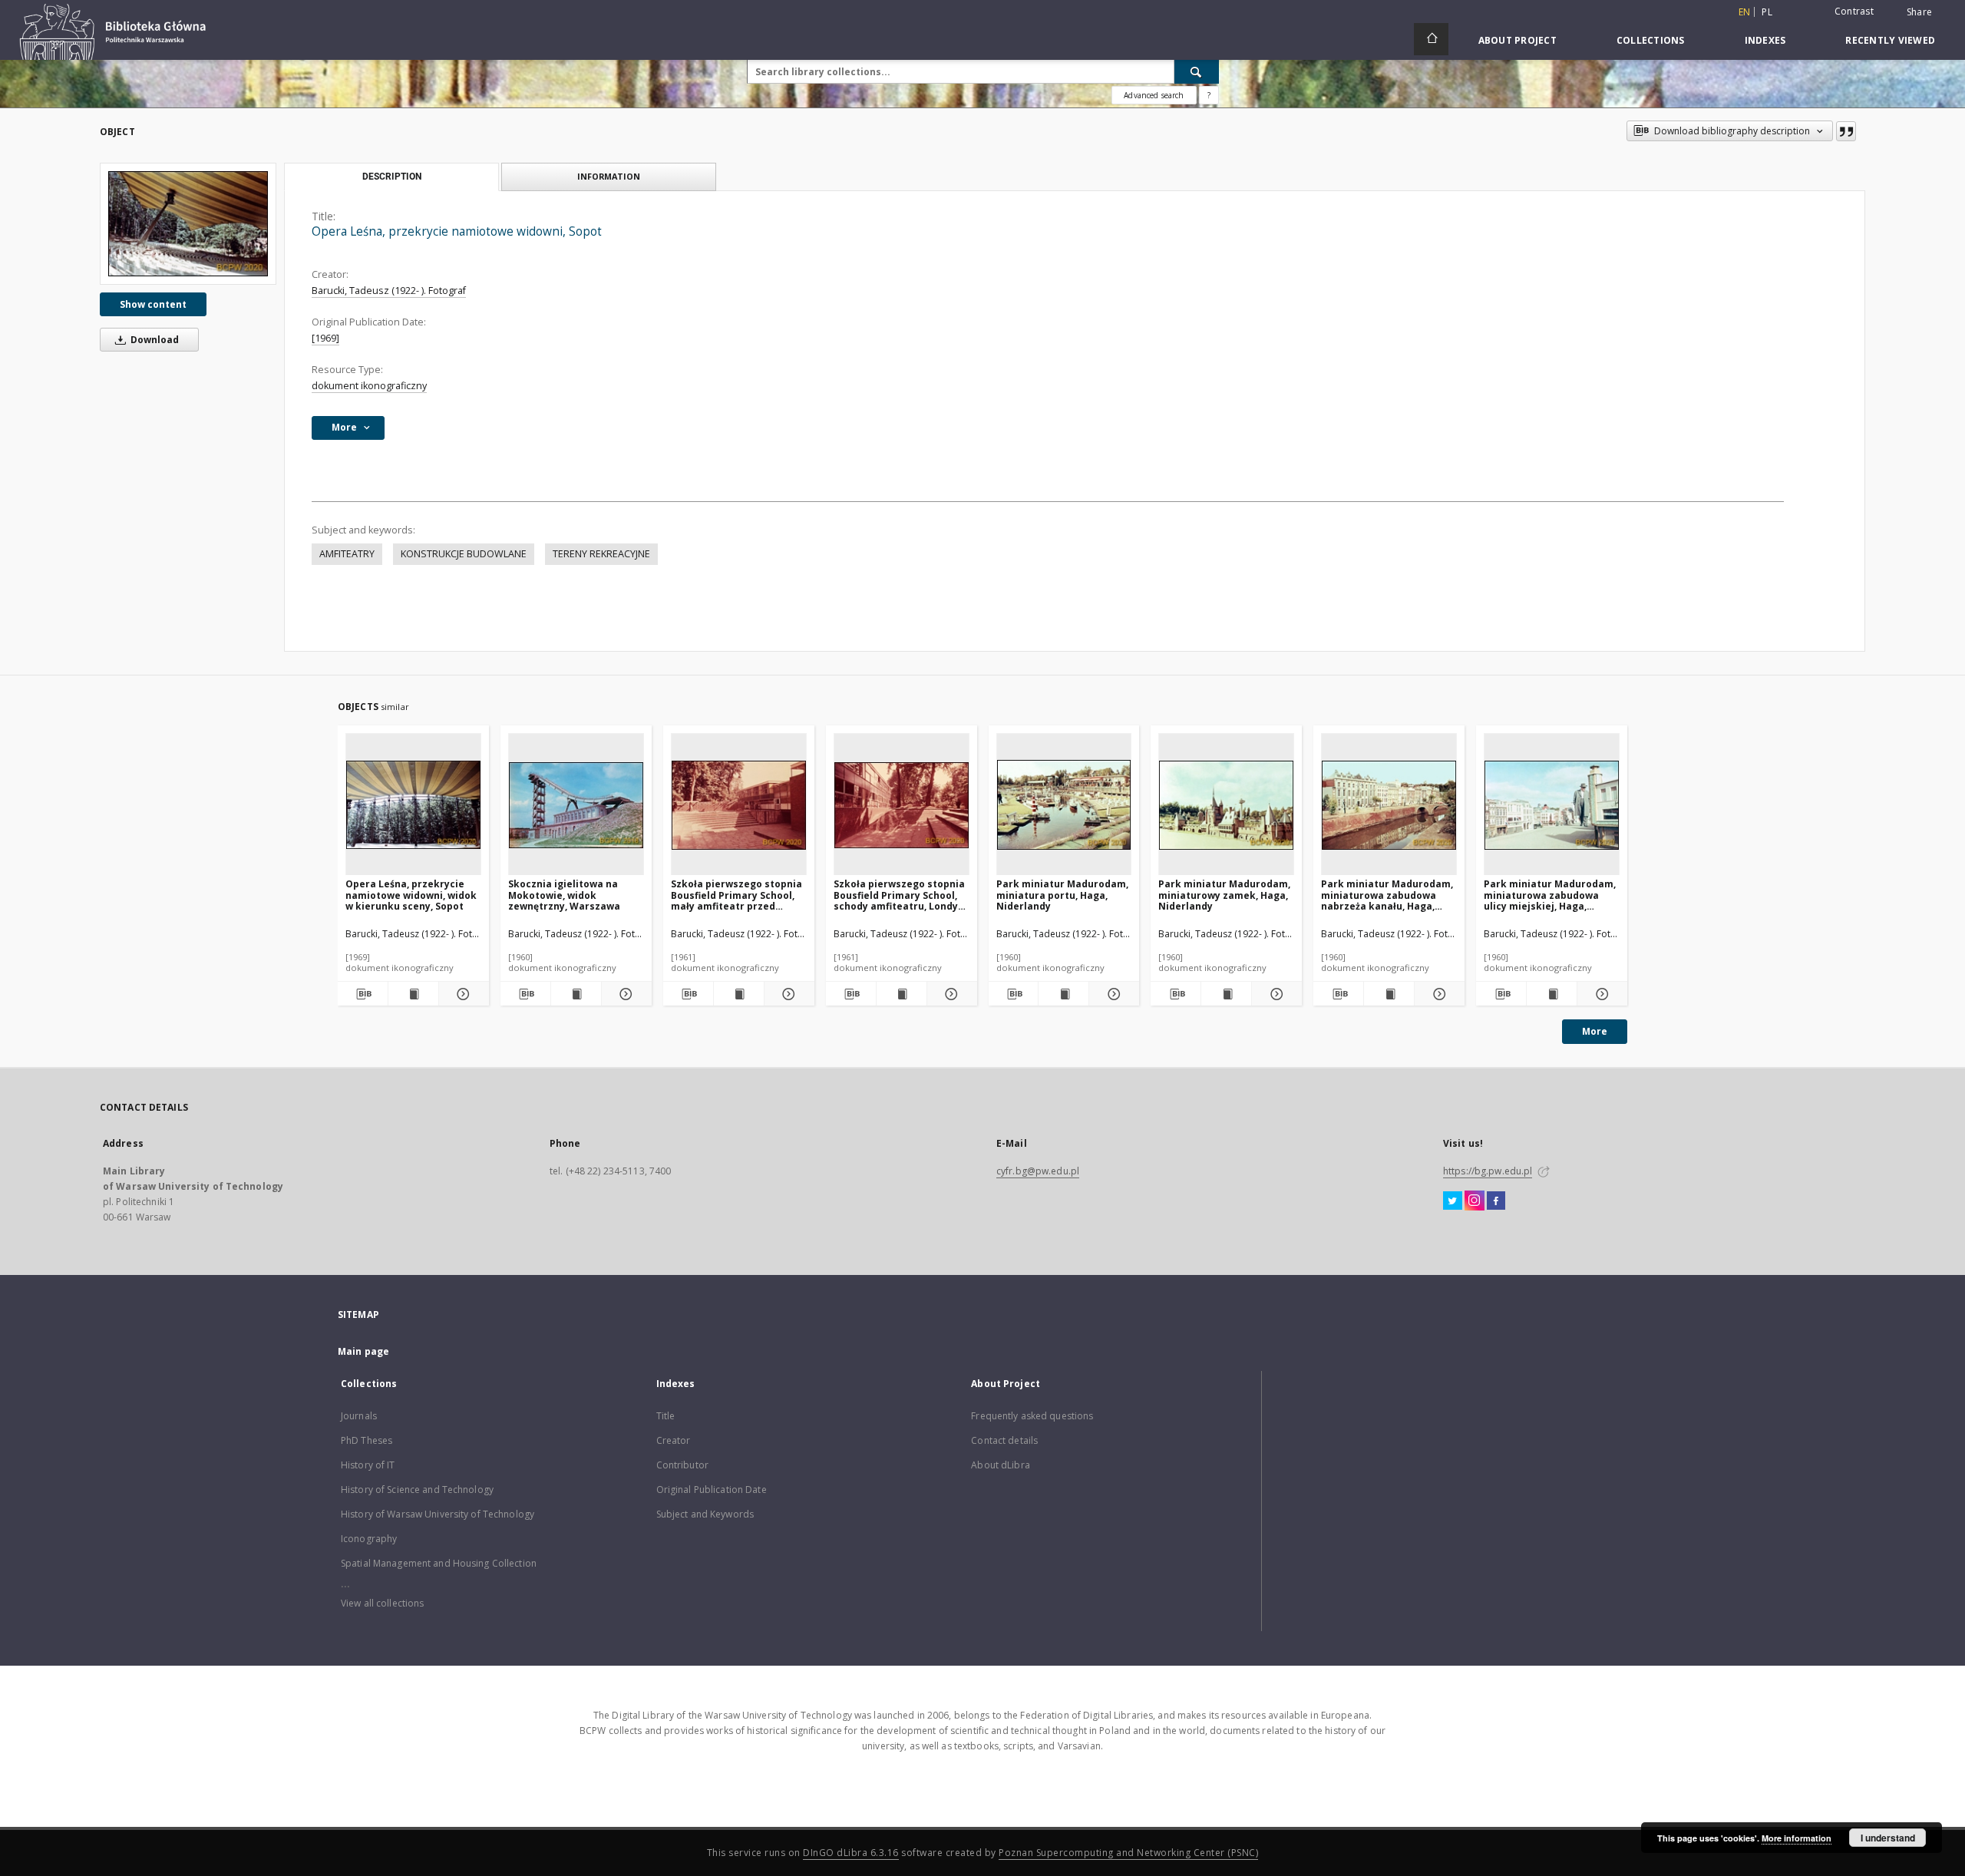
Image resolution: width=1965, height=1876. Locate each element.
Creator (674, 1440)
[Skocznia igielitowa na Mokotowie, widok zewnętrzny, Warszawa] (576, 805)
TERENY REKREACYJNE (601, 554)
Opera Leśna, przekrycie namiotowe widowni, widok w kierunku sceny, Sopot (411, 895)
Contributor (682, 1465)
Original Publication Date (712, 1490)
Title (666, 1416)
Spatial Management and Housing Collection (439, 1563)
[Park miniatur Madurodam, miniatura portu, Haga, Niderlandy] (1064, 805)
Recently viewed (1890, 40)
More (1595, 1031)
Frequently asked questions (1032, 1416)
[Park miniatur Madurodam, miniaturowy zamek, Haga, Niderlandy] (1226, 805)
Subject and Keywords (705, 1514)
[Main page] (1431, 39)
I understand (1888, 1838)
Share (1919, 12)
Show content (153, 304)
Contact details (1004, 1440)
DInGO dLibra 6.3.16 (851, 1853)
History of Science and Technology (417, 1490)
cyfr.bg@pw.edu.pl (1038, 1171)
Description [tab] (392, 177)
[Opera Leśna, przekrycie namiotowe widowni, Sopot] (188, 224)
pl (1767, 12)
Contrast (1854, 11)
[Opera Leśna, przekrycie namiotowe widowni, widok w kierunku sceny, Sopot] (413, 805)
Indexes (1765, 40)
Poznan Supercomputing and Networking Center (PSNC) (1128, 1853)
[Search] (1197, 71)
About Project (1518, 40)
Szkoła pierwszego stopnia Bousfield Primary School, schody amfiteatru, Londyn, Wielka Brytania (900, 895)
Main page (363, 1351)
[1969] (325, 338)
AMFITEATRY (347, 554)
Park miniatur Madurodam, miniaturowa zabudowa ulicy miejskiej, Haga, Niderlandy (1550, 895)
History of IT (368, 1465)
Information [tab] (609, 176)
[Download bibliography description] (363, 994)
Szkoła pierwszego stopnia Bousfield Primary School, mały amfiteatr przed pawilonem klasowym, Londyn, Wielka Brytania (736, 895)
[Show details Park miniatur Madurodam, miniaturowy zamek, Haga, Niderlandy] (1275, 994)
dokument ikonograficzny (369, 386)
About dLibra (1000, 1465)
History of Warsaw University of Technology (438, 1514)
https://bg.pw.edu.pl (1488, 1171)
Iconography (369, 1539)
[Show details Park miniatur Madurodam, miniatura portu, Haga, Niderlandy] (1112, 994)
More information (1797, 1838)
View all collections (382, 1603)
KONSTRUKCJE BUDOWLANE (464, 554)
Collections (1651, 40)
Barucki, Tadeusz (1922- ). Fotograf (389, 291)
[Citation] (1846, 131)
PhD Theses (367, 1440)
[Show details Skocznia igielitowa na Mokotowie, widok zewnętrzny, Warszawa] (624, 994)
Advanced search (1154, 95)
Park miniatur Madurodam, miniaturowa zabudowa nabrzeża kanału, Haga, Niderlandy (1387, 895)
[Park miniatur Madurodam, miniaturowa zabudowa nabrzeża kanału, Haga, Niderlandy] (1389, 805)
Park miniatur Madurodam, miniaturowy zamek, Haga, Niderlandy (1224, 895)
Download (154, 340)
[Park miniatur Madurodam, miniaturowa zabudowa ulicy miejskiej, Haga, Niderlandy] (1552, 805)
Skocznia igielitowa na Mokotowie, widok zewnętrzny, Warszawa (564, 895)
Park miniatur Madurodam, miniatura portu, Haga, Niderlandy (1062, 895)
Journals (359, 1416)
